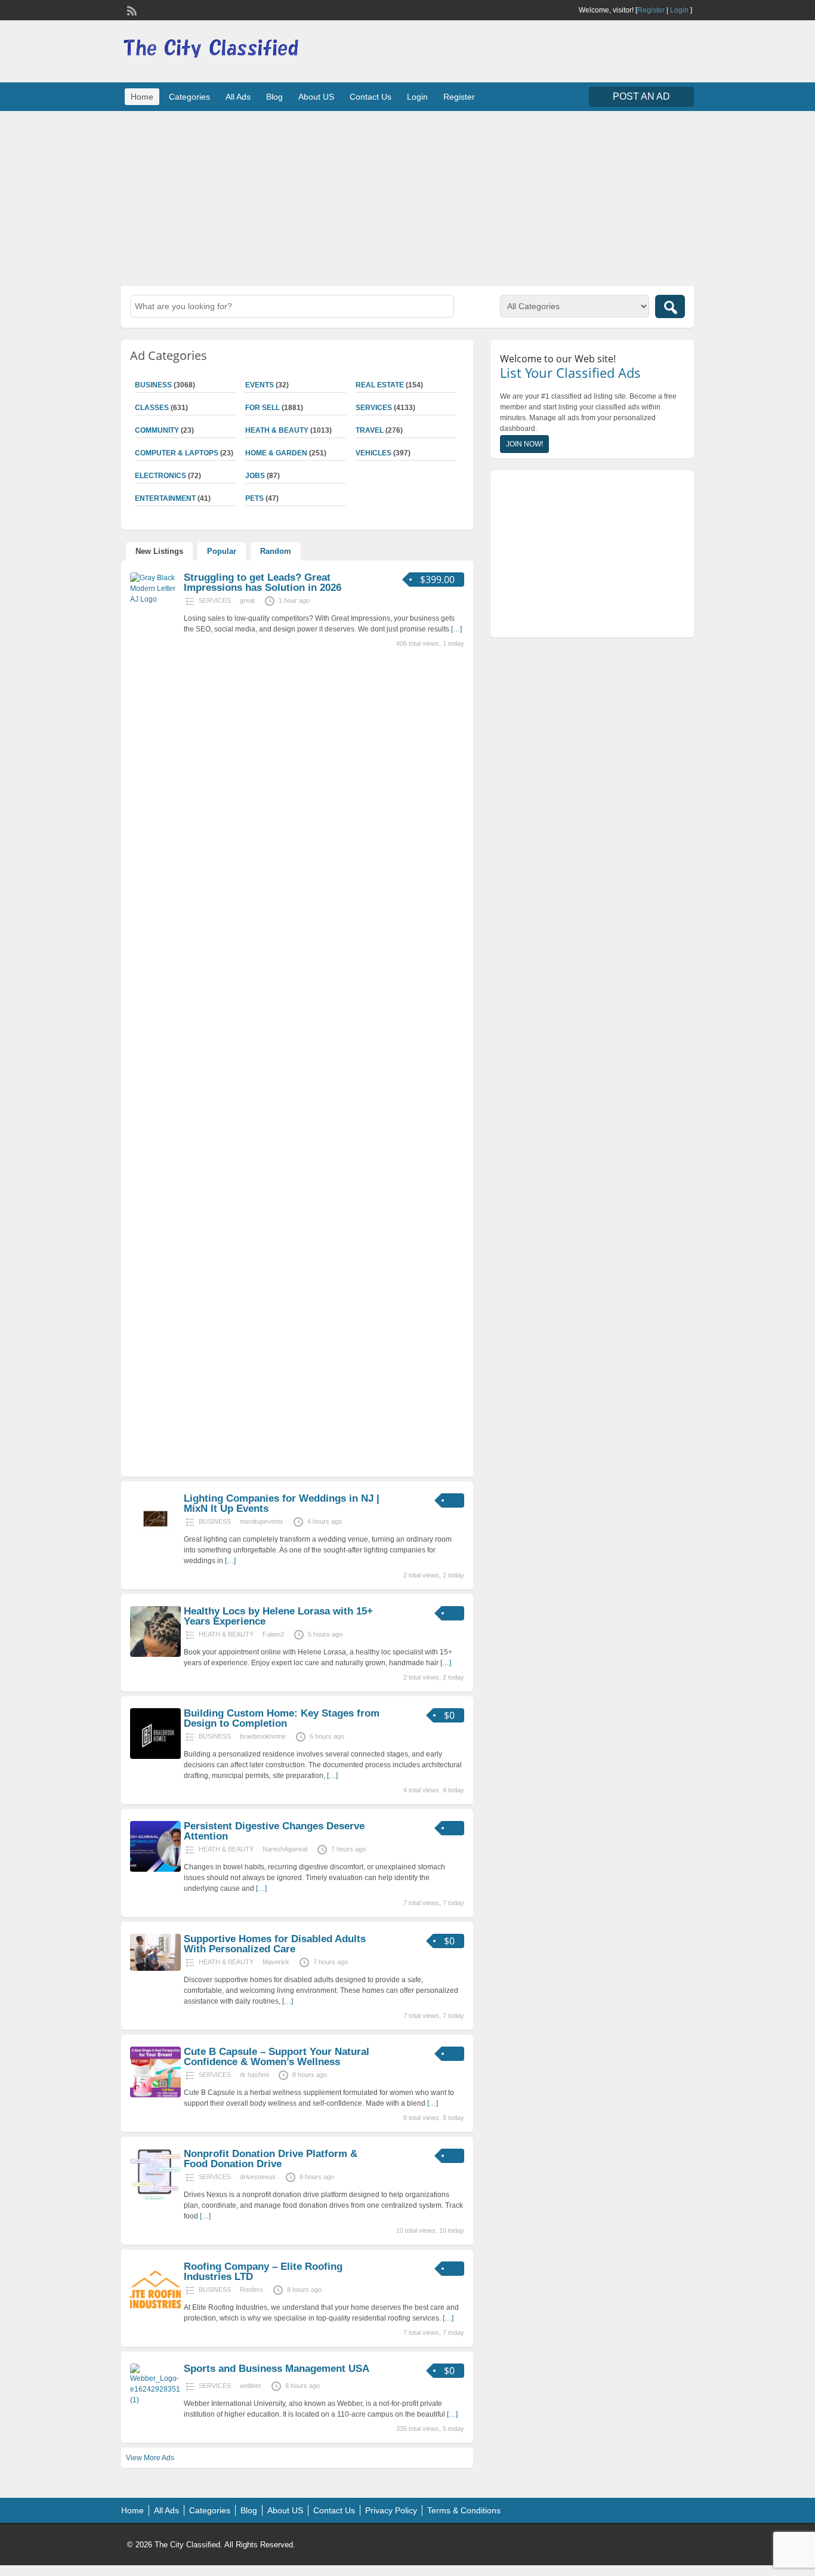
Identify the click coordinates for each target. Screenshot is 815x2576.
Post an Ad (641, 96)
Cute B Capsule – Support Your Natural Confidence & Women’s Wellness (277, 2057)
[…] (456, 629)
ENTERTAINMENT (165, 498)
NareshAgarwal (285, 1849)
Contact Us (371, 97)
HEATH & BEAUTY (277, 430)
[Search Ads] (670, 306)
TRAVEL (370, 430)
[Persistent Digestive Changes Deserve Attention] (155, 1869)
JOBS (255, 476)
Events (260, 385)
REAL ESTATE (380, 385)
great (247, 600)
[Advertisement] (407, 197)
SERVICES (374, 408)
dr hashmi (254, 2075)
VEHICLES (373, 453)
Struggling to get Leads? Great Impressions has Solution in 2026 (263, 583)
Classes (152, 408)
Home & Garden (276, 453)
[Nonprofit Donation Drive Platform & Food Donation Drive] (155, 2197)
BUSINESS (153, 385)
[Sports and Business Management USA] (155, 2400)
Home (142, 97)
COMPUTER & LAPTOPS (177, 453)
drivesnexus (258, 2177)
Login (679, 10)
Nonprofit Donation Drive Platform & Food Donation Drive (271, 2159)
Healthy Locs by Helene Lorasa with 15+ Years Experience (278, 1616)
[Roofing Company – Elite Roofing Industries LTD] (155, 2310)
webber (251, 2386)
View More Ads (150, 2458)
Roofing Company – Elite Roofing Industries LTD (263, 2272)
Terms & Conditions (464, 2510)
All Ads (238, 97)
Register (651, 10)
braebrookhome (263, 1736)
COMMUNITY (157, 430)
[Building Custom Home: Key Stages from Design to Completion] (155, 1757)
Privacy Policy (391, 2510)
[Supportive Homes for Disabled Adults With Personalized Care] (155, 1968)
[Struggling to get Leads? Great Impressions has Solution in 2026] (155, 599)
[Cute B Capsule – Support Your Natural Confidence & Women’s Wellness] (155, 2095)
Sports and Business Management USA (277, 2369)
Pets (254, 498)
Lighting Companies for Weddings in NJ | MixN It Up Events (282, 1503)
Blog (274, 97)
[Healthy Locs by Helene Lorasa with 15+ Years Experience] (155, 1654)
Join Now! (524, 444)
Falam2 (273, 1634)
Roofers (251, 2290)
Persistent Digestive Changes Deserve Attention (274, 1831)
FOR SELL (263, 408)
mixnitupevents (262, 1521)
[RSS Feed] (131, 10)
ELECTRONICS (160, 476)
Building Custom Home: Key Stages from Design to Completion (282, 1718)
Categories (189, 97)
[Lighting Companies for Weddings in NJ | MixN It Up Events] (155, 1542)
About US (316, 97)
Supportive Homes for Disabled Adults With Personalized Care (275, 1944)
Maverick (276, 1962)
